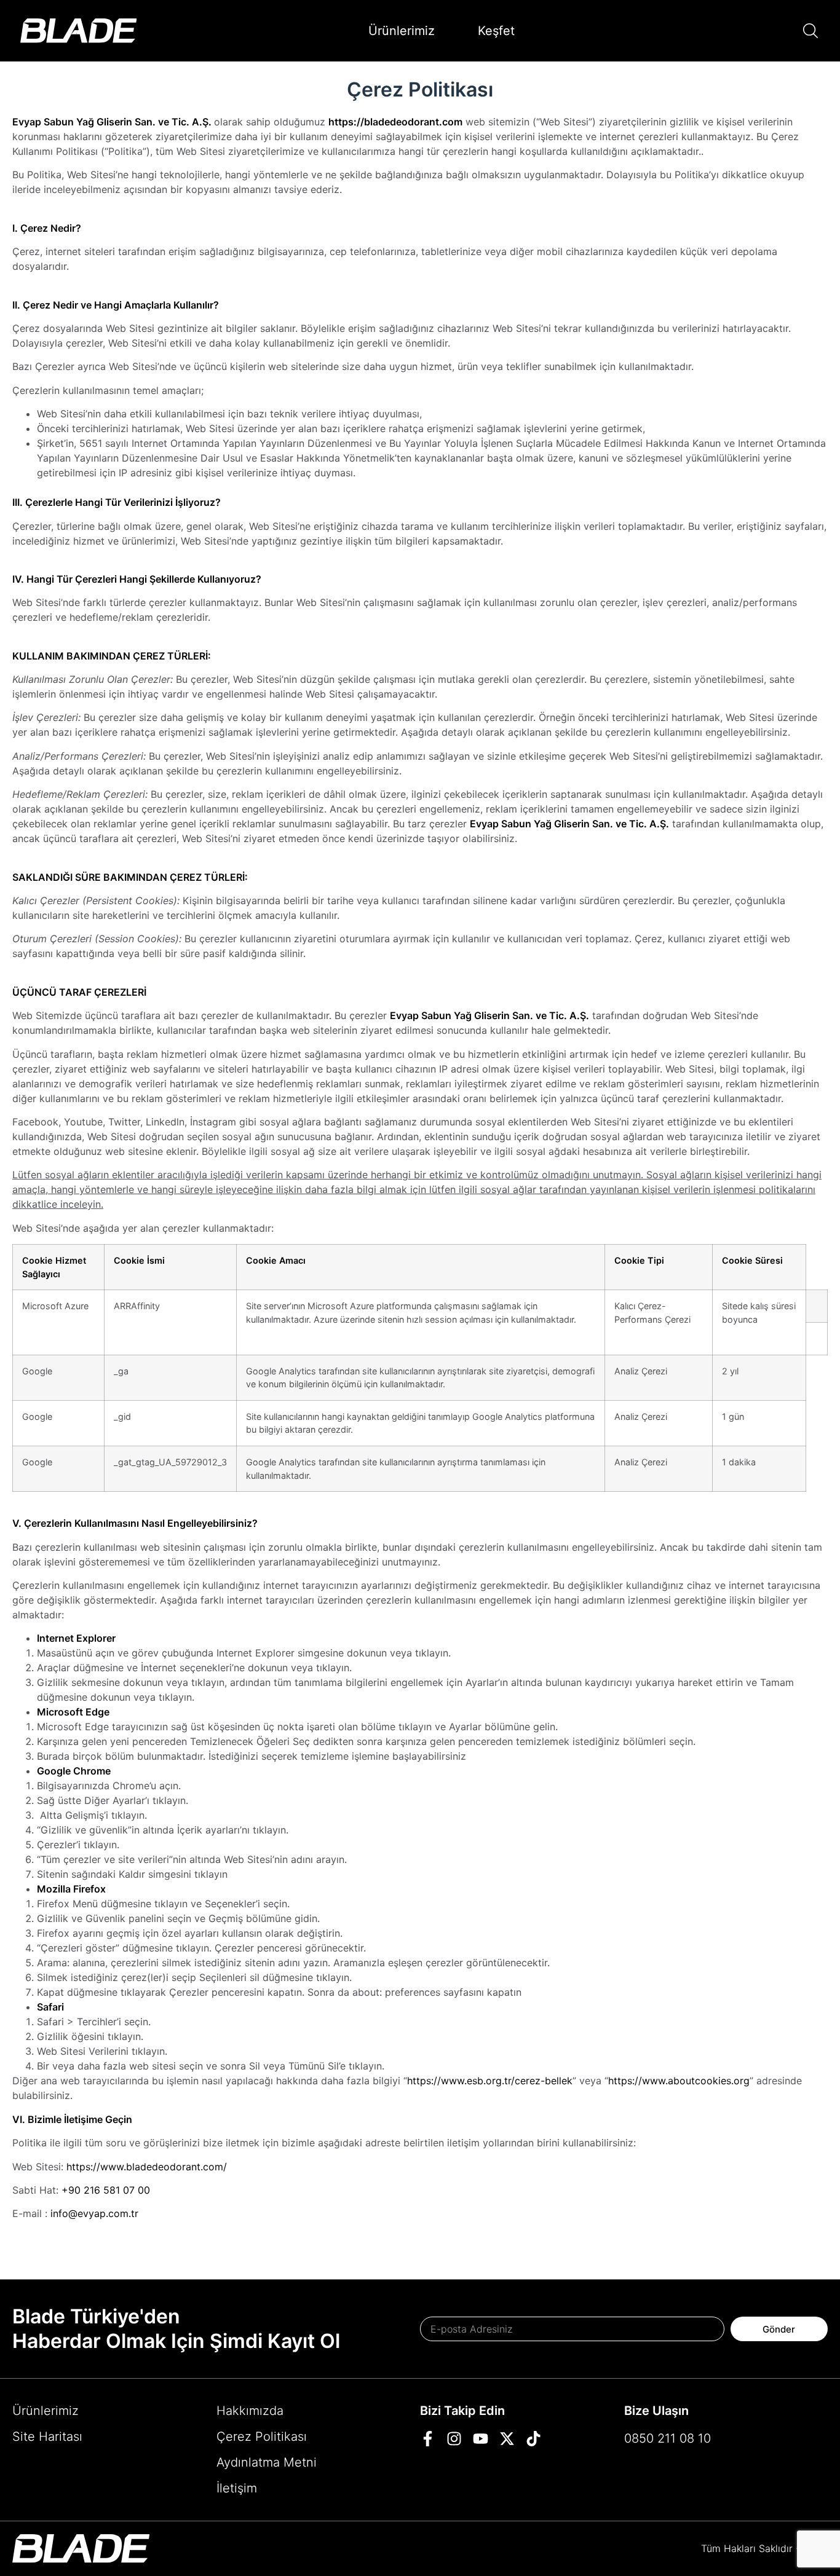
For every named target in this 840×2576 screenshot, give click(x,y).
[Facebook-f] (428, 2439)
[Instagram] (454, 2439)
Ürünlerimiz (402, 31)
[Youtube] (481, 2439)
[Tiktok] (533, 2439)
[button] (810, 31)
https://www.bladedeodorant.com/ (147, 2167)
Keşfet (496, 31)
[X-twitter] (507, 2439)
